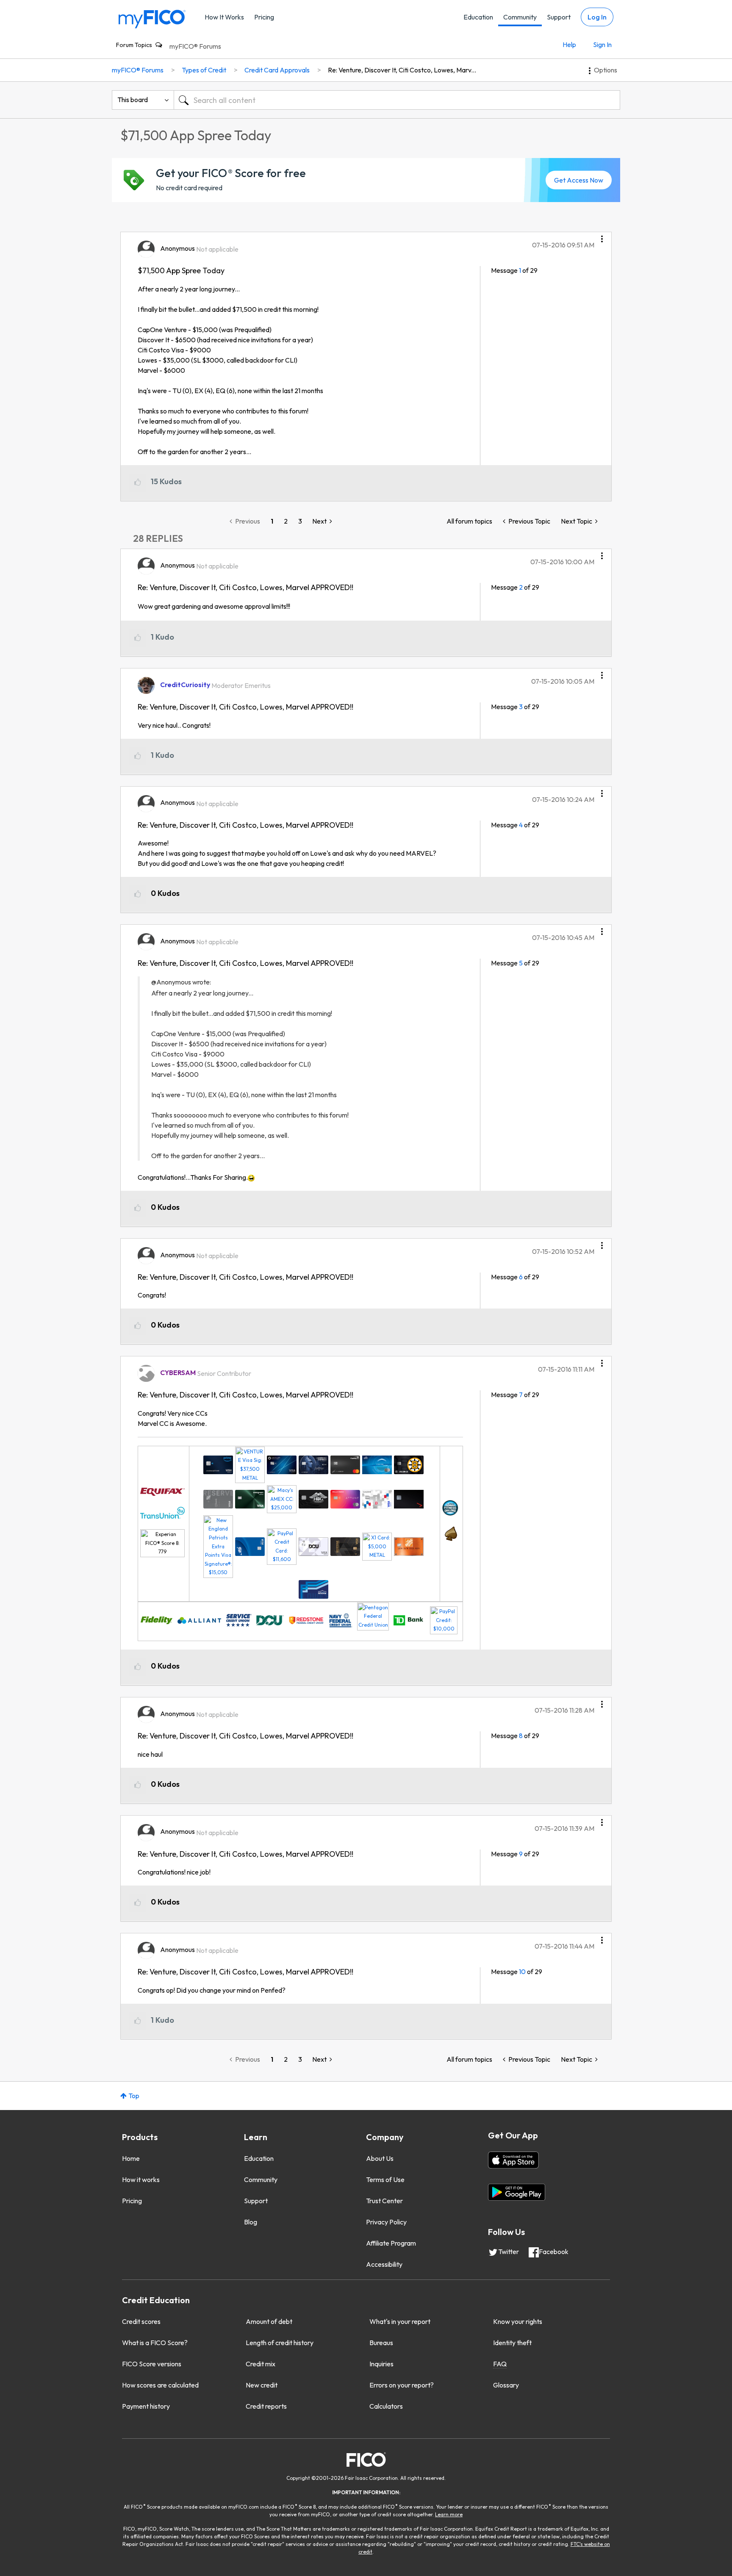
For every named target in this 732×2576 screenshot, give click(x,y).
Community (520, 17)
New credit (262, 2385)
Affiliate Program (391, 2243)
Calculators (386, 2406)
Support (559, 17)
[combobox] (397, 100)
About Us (380, 2158)
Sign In (602, 44)
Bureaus (381, 2343)
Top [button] (134, 2096)
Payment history (146, 2406)
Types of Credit (204, 70)
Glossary (506, 2385)
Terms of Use (385, 2179)
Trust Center (384, 2201)
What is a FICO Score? (155, 2343)
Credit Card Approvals (277, 70)
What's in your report (400, 2321)
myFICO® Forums (195, 46)
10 (522, 1972)
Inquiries (381, 2364)
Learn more (449, 2514)
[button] (602, 236)
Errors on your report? (402, 2385)
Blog (251, 2222)
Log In (597, 17)
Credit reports (266, 2406)
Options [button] (606, 70)
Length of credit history (280, 2343)
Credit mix (261, 2364)
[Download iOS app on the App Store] (513, 2160)
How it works (141, 2179)
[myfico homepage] (152, 18)
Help (569, 44)
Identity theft (512, 2343)
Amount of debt (269, 2321)
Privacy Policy (386, 2222)
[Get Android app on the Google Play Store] (517, 2192)
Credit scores (141, 2321)
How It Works (224, 17)
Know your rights (518, 2321)
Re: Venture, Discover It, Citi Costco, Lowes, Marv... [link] (402, 70)
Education (478, 17)
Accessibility (384, 2264)
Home (131, 2158)
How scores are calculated (160, 2385)
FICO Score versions (152, 2364)
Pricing (264, 17)
